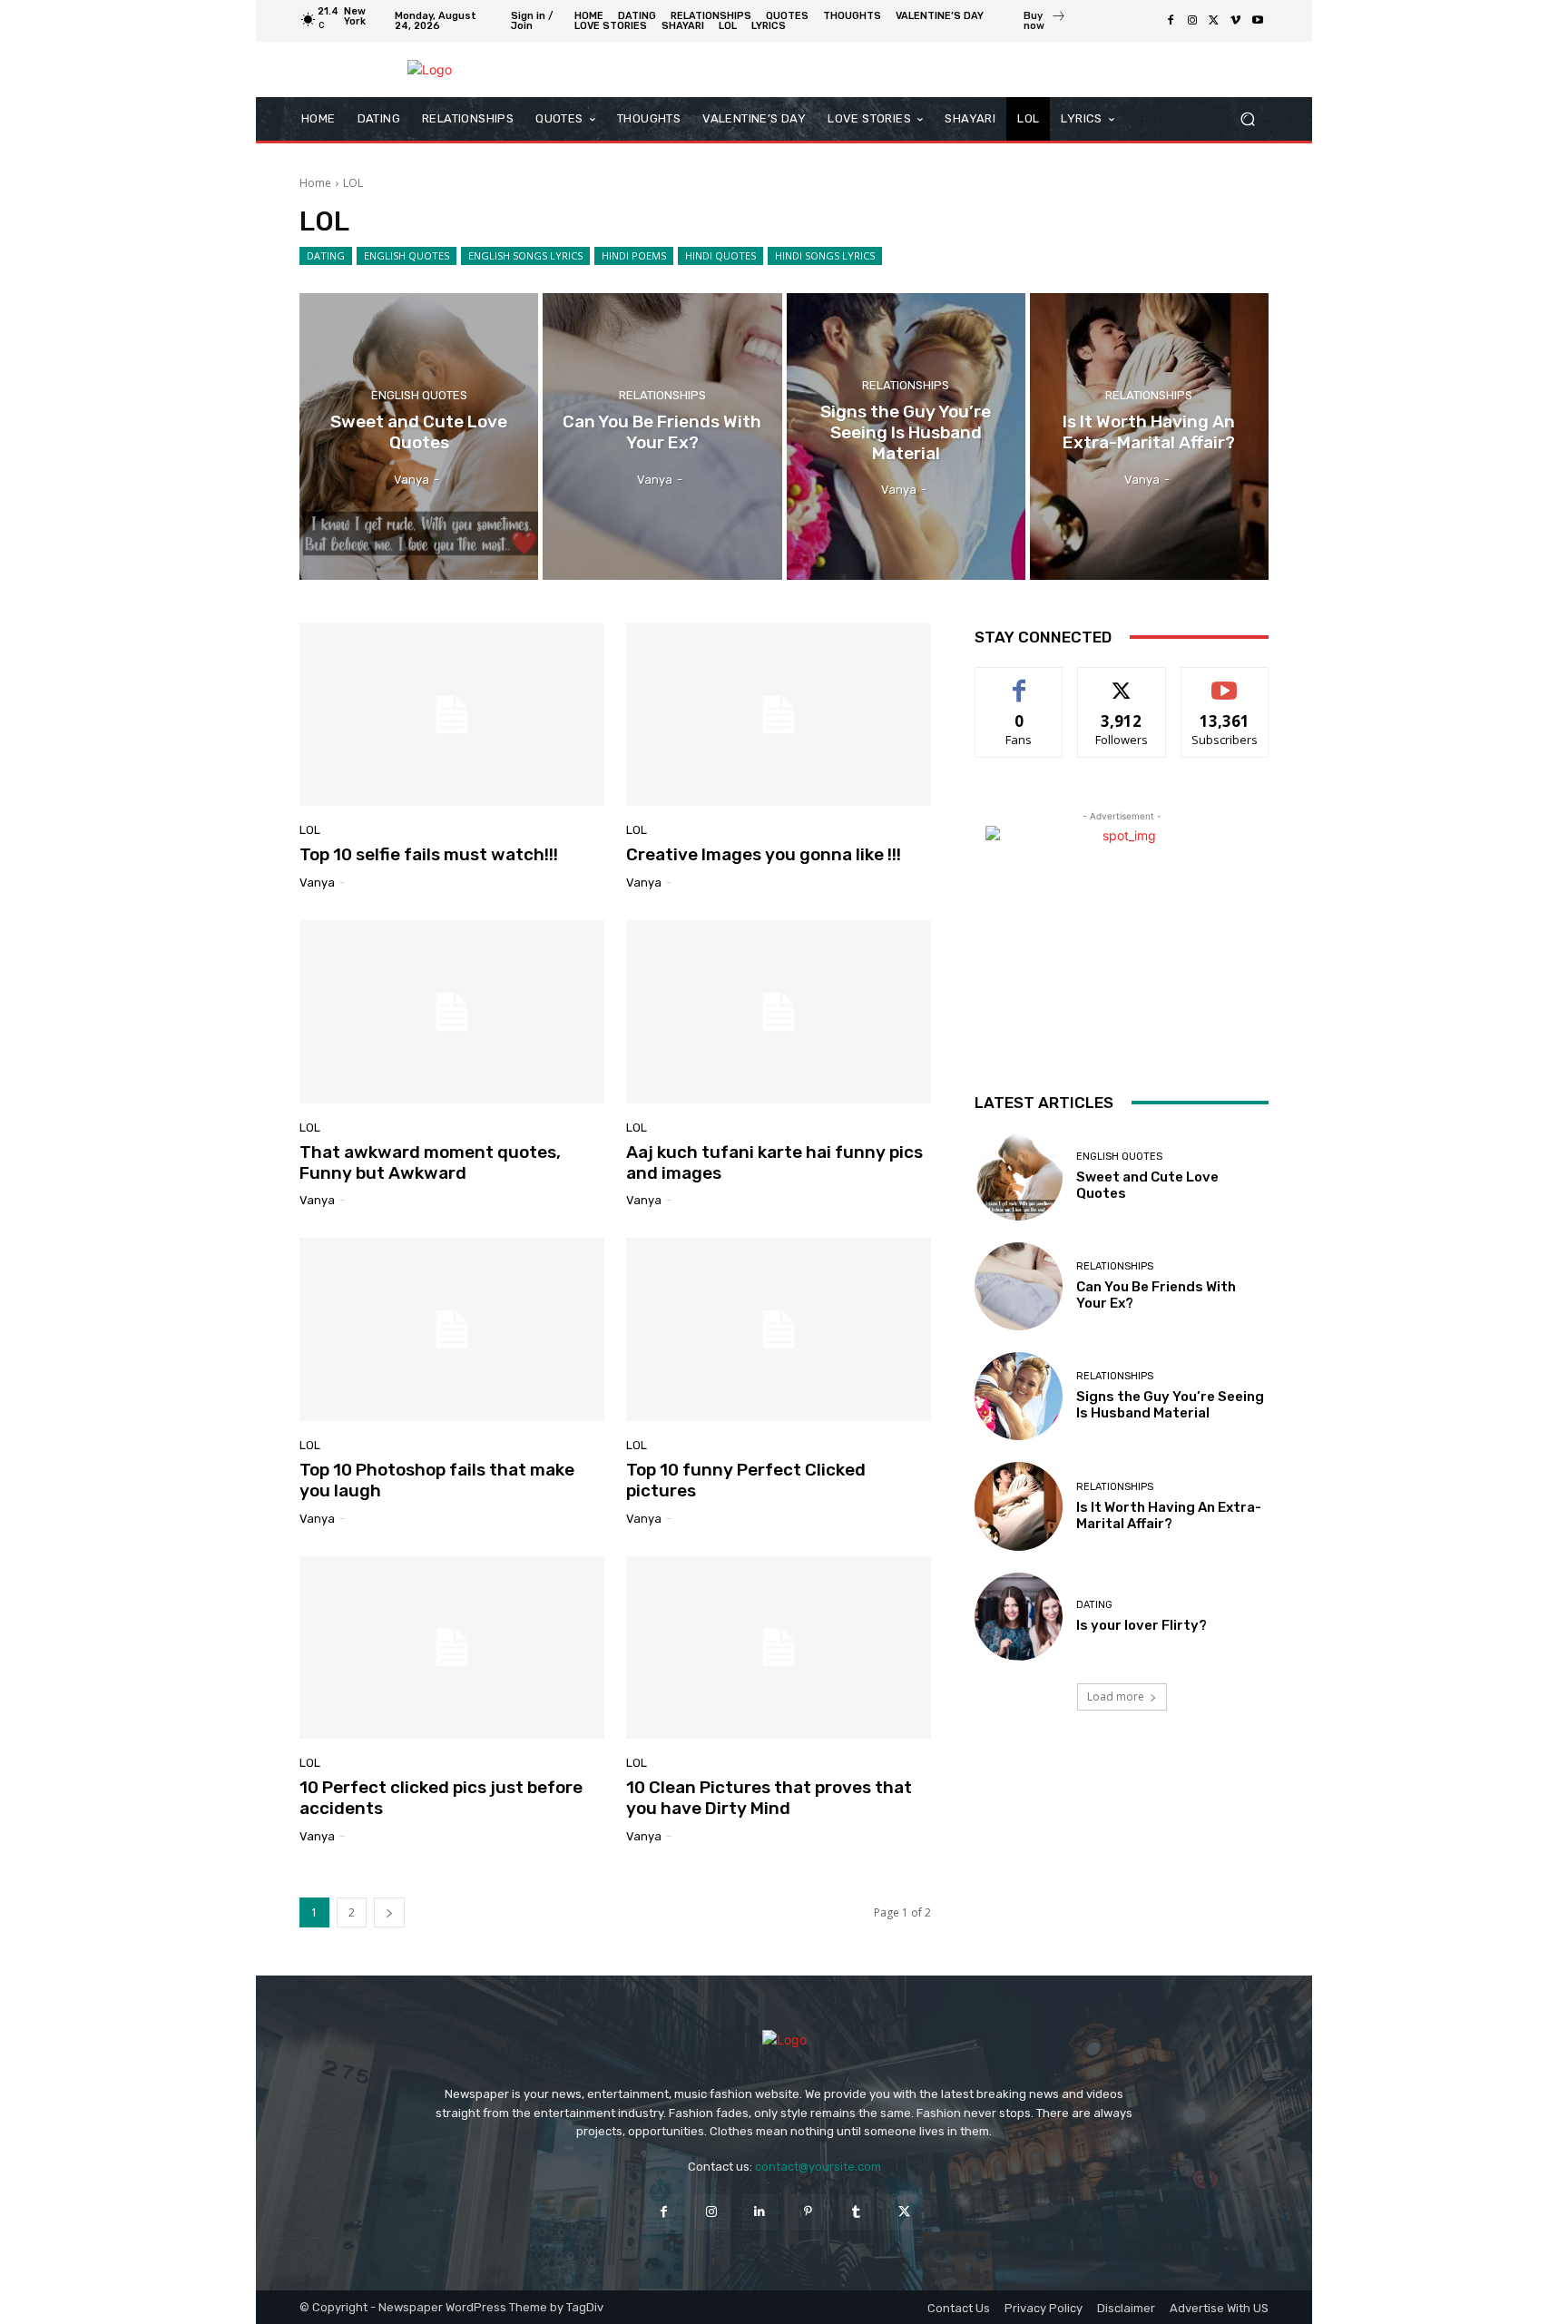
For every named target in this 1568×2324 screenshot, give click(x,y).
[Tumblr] (856, 2212)
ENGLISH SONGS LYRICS (525, 255)
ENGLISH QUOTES (407, 255)
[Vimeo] (1236, 21)
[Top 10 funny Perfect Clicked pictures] (779, 1329)
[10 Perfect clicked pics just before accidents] (452, 1648)
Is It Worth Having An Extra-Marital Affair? (1169, 1515)
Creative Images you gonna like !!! (764, 854)
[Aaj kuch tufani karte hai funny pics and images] (779, 1012)
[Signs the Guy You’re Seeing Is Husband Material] (906, 436)
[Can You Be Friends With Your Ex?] (662, 436)
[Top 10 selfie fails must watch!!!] (452, 715)
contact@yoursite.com (818, 2167)
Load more (1116, 1696)
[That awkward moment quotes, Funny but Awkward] (452, 1012)
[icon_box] (1045, 23)
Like (1019, 681)
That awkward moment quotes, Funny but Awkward (430, 1162)
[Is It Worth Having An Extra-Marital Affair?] (1149, 436)
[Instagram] (1192, 21)
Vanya (317, 883)
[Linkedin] (760, 2212)
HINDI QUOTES (720, 255)
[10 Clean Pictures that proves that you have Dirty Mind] (779, 1648)
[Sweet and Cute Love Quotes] (419, 436)
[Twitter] (1214, 21)
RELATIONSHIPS (662, 395)
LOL (310, 830)
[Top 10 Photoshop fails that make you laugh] (452, 1329)
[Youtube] (1258, 21)
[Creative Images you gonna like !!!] (779, 715)
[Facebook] (1171, 21)
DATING (326, 255)
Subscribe (1225, 681)
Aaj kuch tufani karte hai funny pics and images (774, 1162)
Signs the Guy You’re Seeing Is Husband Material (1170, 1405)
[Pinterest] (808, 2212)
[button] (1247, 119)
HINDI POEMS (634, 255)
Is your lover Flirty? (1142, 1625)
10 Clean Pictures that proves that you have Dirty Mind (769, 1798)
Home (315, 183)
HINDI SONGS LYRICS (825, 255)
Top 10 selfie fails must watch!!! (429, 854)
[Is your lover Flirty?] (1019, 1617)
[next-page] (389, 1912)
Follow (1122, 681)
